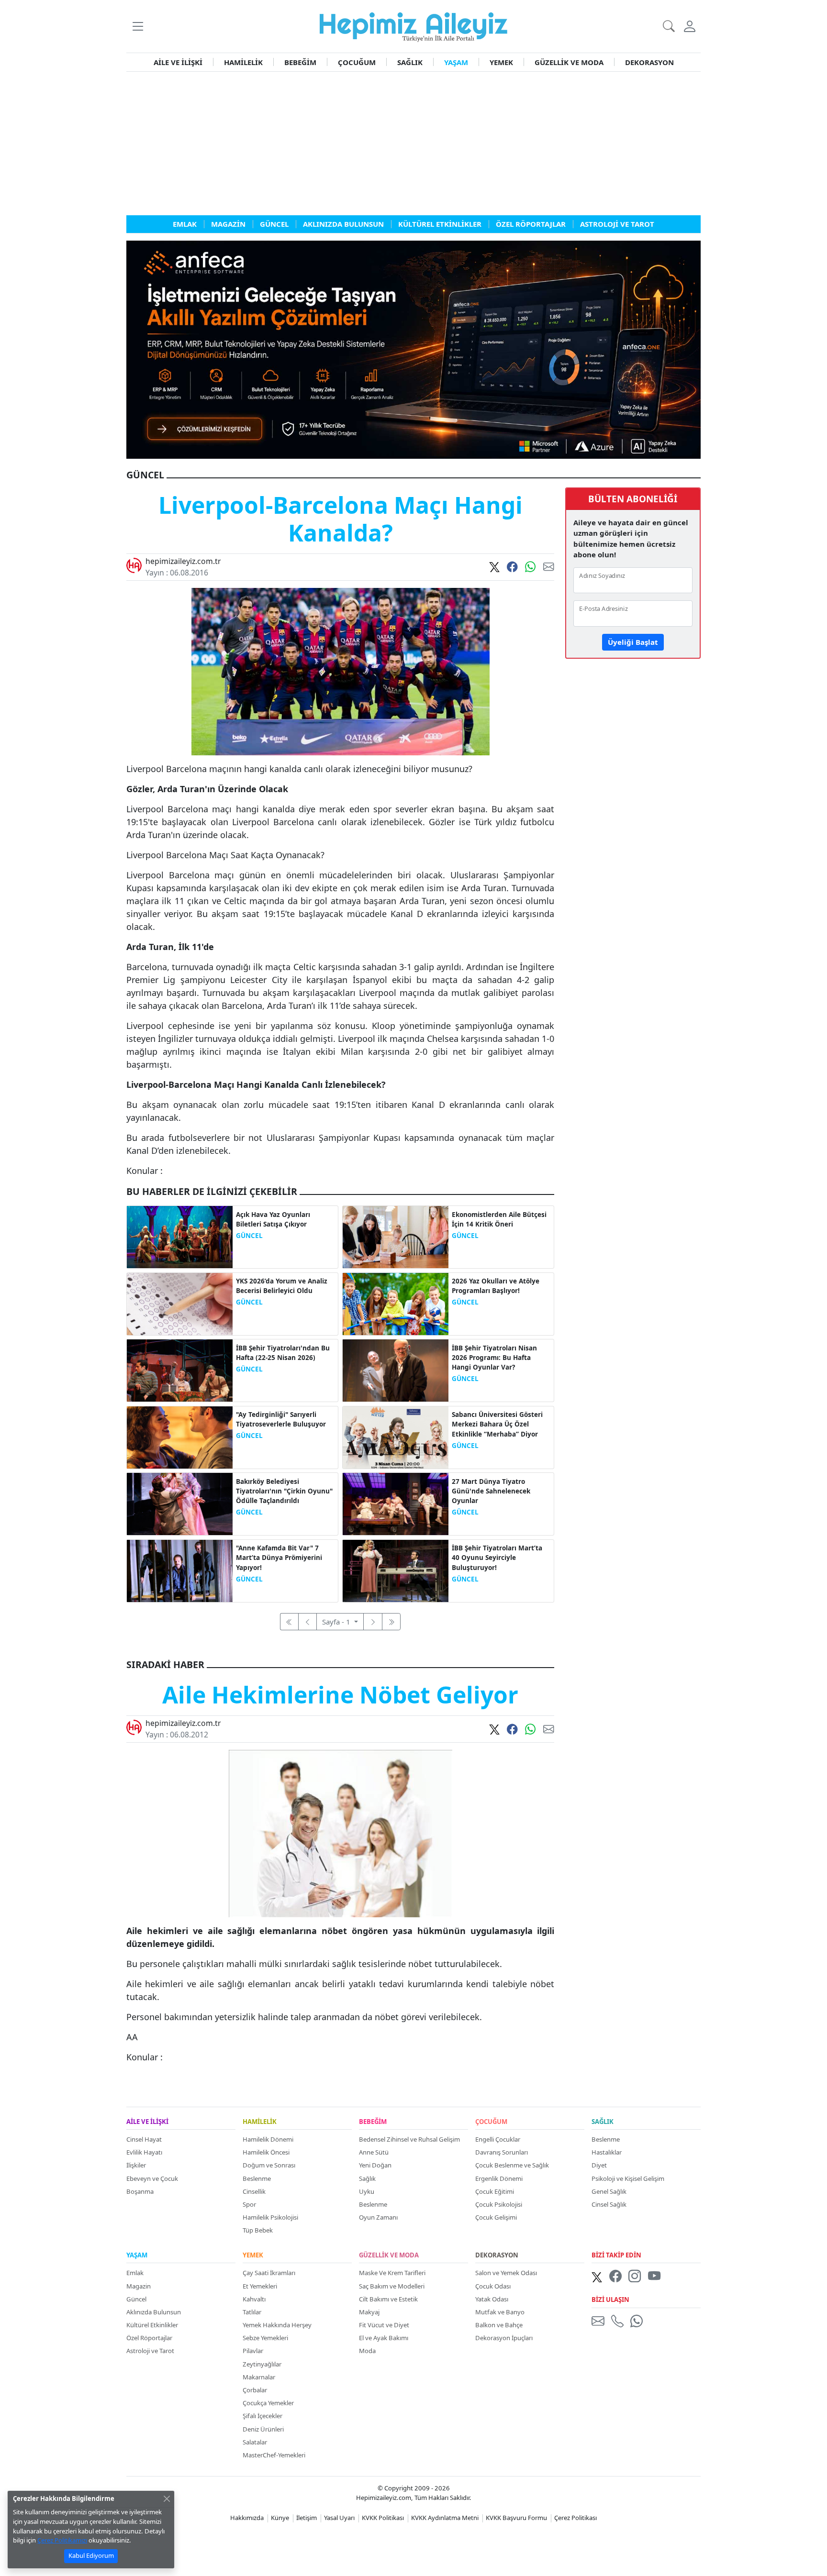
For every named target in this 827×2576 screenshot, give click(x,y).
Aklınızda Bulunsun (154, 2312)
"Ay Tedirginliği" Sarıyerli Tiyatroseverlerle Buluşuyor (281, 1419)
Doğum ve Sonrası (269, 2165)
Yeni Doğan (375, 2165)
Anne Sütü (374, 2152)
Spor (249, 2204)
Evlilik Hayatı (144, 2152)
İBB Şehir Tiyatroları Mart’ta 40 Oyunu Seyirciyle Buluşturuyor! (497, 1558)
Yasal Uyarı (339, 2518)
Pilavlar (253, 2351)
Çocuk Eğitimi (495, 2191)
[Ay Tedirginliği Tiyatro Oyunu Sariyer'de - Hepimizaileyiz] (180, 1437)
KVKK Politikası (383, 2518)
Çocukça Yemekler (268, 2403)
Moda (367, 2351)
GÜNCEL (249, 1236)
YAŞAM (456, 62)
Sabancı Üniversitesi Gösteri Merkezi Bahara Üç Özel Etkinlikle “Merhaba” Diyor (497, 1424)
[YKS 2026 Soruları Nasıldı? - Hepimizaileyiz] (180, 1303)
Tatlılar (252, 2312)
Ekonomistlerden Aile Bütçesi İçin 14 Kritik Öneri (499, 1219)
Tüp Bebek (258, 2230)
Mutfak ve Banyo (500, 2312)
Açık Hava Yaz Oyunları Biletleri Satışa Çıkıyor (273, 1219)
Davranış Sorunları (502, 2152)
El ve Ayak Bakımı (384, 2338)
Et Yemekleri (260, 2286)
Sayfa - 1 (337, 1622)
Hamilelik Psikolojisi (270, 2217)
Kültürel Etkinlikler (152, 2325)
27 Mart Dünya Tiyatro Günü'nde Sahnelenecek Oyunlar (491, 1491)
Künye (280, 2518)
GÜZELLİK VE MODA (569, 62)
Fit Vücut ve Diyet (384, 2325)
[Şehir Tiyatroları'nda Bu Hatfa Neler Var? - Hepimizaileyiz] (180, 1370)
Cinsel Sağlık (609, 2204)
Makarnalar (259, 2377)
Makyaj (369, 2312)
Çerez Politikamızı (62, 2540)
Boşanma (140, 2191)
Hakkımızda (247, 2518)
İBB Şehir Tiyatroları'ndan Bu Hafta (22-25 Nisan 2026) (283, 1353)
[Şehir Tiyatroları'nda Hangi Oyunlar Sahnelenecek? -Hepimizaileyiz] (396, 1503)
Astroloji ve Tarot (150, 2351)
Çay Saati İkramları (269, 2273)
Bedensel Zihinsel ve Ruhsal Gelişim (409, 2139)
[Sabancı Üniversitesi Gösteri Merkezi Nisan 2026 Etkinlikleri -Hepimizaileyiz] (396, 1437)
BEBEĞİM (300, 62)
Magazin (139, 2286)
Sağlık (367, 2178)
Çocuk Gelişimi (496, 2217)
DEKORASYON (649, 62)
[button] (138, 26)
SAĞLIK (410, 62)
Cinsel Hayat (144, 2139)
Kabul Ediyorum (91, 2555)
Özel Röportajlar (149, 2338)
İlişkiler (136, 2165)
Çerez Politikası (576, 2518)
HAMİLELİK (243, 62)
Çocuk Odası (493, 2286)
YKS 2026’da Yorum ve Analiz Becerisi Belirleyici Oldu (282, 1286)
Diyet (599, 2165)
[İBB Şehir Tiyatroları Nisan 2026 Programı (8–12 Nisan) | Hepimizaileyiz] (396, 1370)
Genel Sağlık (609, 2191)
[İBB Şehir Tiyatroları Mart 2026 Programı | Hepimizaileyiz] (396, 1570)
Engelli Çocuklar (498, 2139)
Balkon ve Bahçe (499, 2325)
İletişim (307, 2518)
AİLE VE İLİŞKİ (178, 62)
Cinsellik (254, 2191)
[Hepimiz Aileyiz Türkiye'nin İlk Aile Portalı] (413, 25)
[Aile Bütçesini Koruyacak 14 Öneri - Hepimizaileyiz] (396, 1236)
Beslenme (257, 2178)
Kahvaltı (254, 2299)
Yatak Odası (492, 2299)
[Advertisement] (413, 144)
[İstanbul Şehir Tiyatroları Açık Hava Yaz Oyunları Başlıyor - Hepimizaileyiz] (180, 1236)
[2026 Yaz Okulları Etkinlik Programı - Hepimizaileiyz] (396, 1303)
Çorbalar (255, 2390)
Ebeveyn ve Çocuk (152, 2178)
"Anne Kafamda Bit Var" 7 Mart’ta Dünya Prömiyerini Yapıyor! (279, 1558)
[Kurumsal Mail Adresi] (600, 2321)
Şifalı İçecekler (263, 2416)
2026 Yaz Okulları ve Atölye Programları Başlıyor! (496, 1286)
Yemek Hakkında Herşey (277, 2325)
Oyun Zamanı (378, 2217)
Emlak (135, 2273)
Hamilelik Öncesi (266, 2152)
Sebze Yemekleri (265, 2338)
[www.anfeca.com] (413, 349)
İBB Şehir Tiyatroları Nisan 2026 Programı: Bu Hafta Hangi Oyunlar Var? (494, 1358)
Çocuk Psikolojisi (499, 2204)
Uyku (367, 2191)
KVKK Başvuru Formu (516, 2518)
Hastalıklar (607, 2152)
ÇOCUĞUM (357, 62)
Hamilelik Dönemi (268, 2139)
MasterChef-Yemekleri (274, 2455)
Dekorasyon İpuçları (504, 2338)
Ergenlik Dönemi (499, 2178)
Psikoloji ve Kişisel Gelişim (628, 2178)
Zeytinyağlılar (262, 2364)
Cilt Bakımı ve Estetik (388, 2299)
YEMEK (501, 62)
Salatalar (255, 2442)
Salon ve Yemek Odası (506, 2273)
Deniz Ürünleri (263, 2429)
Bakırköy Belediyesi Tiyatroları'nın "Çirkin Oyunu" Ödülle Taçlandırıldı (284, 1491)
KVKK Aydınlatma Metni (445, 2518)
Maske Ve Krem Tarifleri (392, 2273)
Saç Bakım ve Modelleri (392, 2286)
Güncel (136, 2299)
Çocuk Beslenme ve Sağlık (512, 2165)
